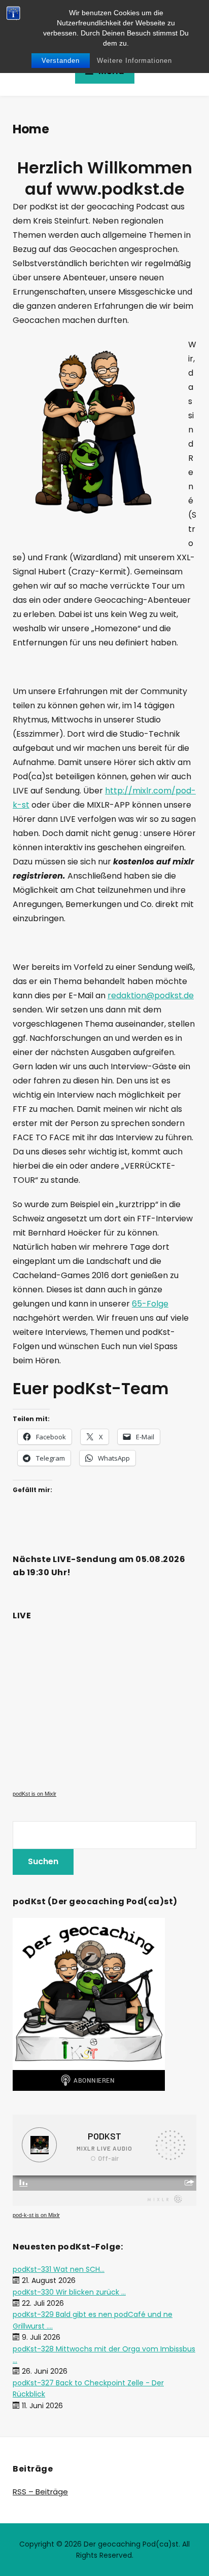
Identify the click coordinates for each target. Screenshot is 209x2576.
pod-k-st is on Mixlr (36, 2215)
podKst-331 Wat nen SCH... (59, 2269)
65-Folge (150, 1304)
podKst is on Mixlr (34, 1794)
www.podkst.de (120, 189)
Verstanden (61, 61)
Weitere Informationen (134, 61)
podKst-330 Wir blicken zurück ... (69, 2292)
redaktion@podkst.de (151, 995)
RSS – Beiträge (40, 2492)
